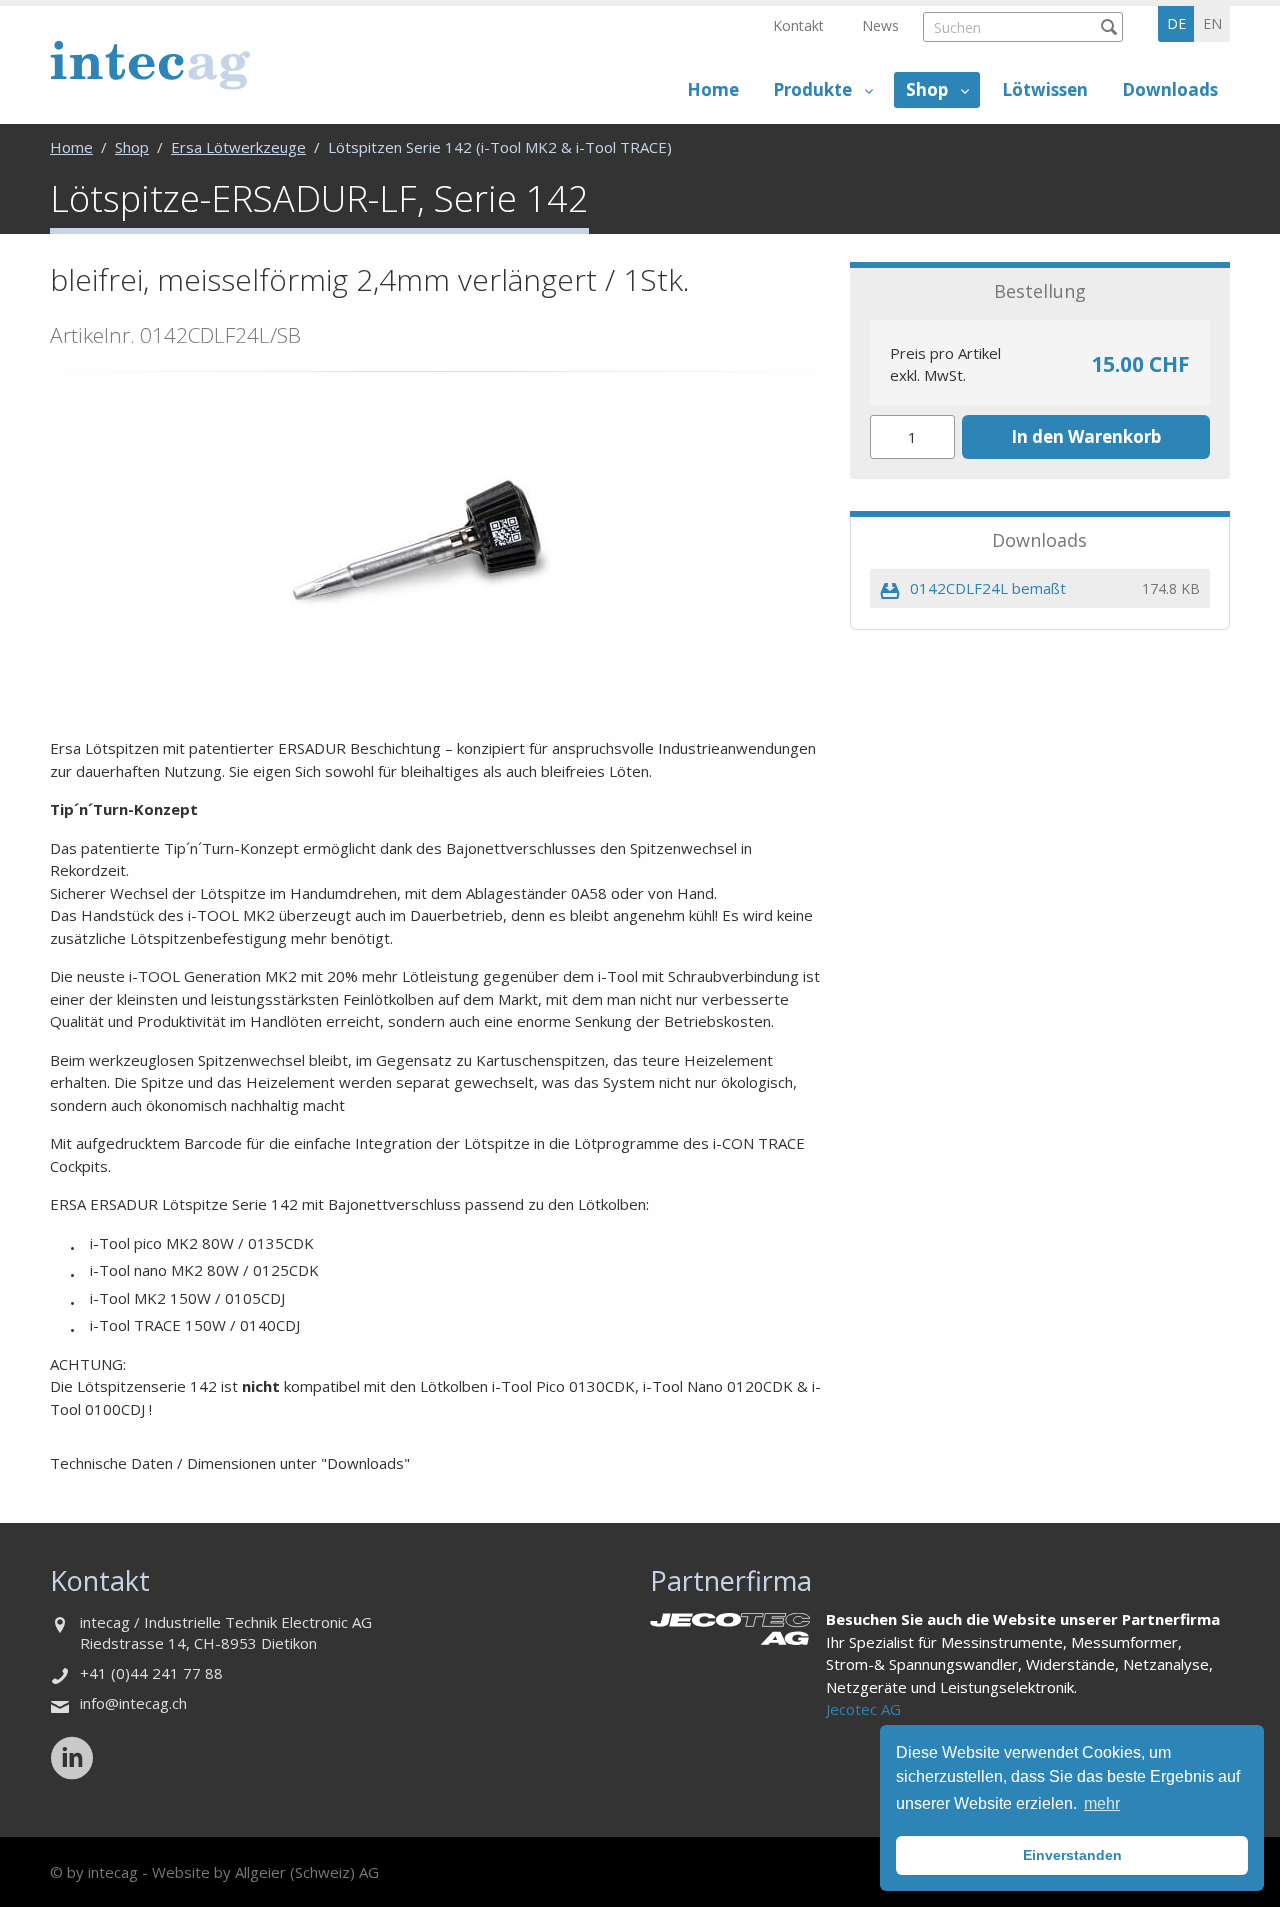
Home (713, 89)
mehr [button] (1102, 1803)
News (880, 25)
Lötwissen (1045, 89)
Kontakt (798, 25)
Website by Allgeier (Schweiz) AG (265, 1872)
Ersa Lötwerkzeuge (238, 147)
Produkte (812, 89)
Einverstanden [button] (1072, 1855)
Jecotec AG (863, 1709)
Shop (927, 89)
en (1212, 23)
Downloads (1170, 89)
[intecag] (150, 64)
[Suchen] (1108, 26)
